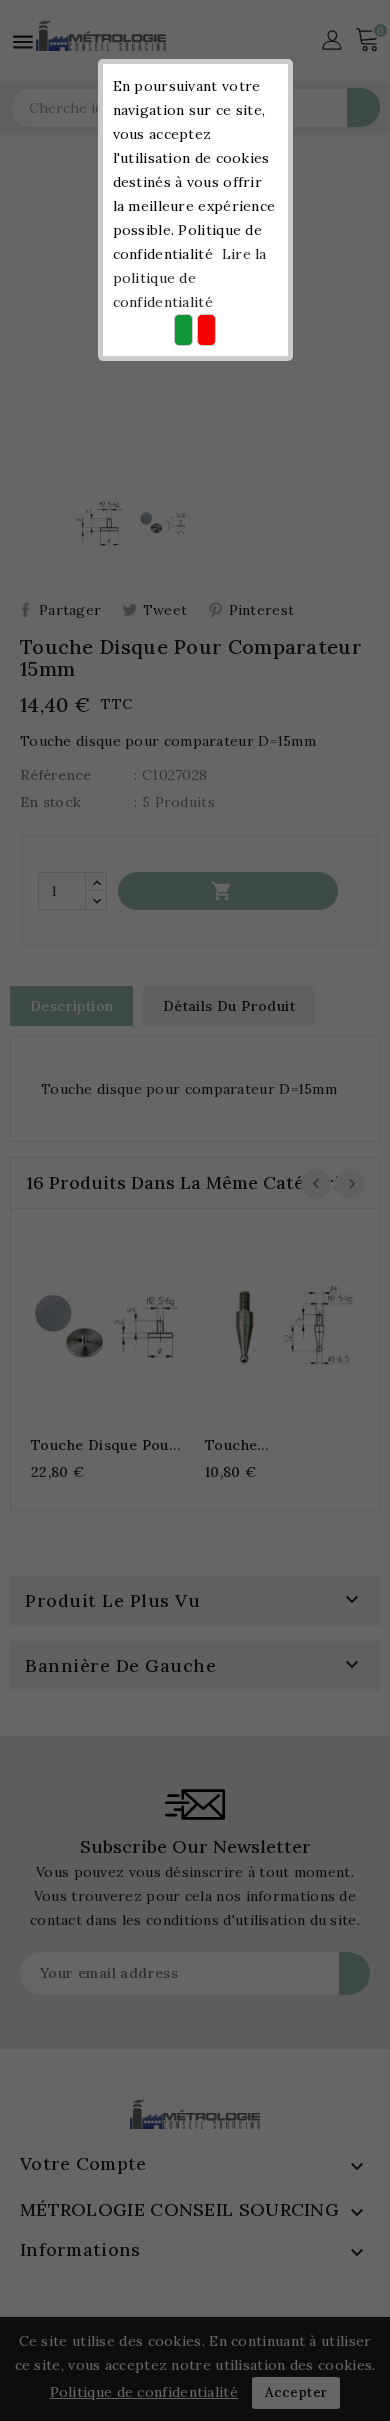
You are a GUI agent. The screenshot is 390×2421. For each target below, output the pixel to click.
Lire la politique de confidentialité (190, 278)
